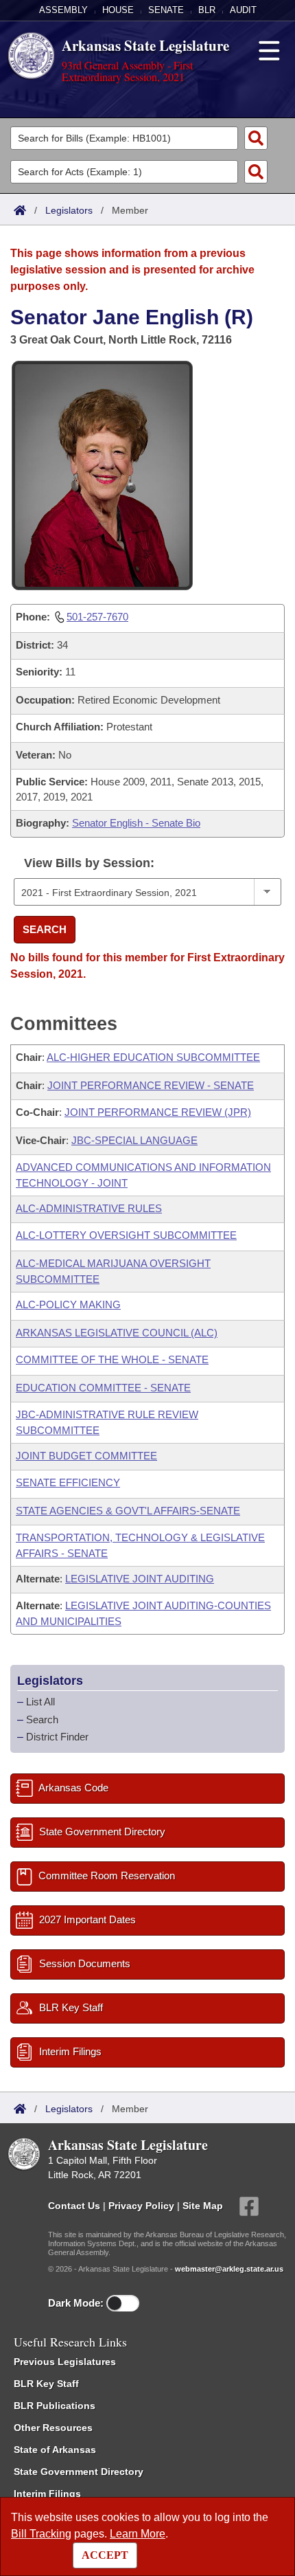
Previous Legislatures (65, 2362)
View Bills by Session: (89, 863)
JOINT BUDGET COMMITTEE (86, 1456)
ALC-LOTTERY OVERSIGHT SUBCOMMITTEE (126, 1235)
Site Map (203, 2205)
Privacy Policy (141, 2205)
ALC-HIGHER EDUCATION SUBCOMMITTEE (153, 1057)
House (118, 10)
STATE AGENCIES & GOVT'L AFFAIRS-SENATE (128, 1511)
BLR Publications (55, 2406)
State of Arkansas (55, 2450)
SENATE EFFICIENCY (68, 1482)
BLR (207, 10)
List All (40, 1702)
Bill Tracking (41, 2534)
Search (45, 929)
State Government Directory (79, 2472)
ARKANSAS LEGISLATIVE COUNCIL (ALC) (117, 1333)
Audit (243, 10)
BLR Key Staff (46, 2384)
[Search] (256, 138)
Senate (166, 10)
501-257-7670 (97, 617)
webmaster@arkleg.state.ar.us (229, 2269)
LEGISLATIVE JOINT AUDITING (140, 1579)
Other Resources (53, 2428)
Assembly (63, 10)
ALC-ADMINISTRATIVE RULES (89, 1208)
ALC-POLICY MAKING (68, 1304)
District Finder (57, 1737)
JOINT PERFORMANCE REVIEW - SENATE (151, 1085)
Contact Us (74, 2205)
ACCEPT (105, 2555)
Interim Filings (47, 2494)
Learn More (138, 2534)
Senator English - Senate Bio (136, 823)
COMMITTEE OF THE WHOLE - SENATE (112, 1359)
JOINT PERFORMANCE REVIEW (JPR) (158, 1112)
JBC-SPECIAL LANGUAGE (134, 1140)
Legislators (69, 210)
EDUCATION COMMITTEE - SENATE (103, 1388)
